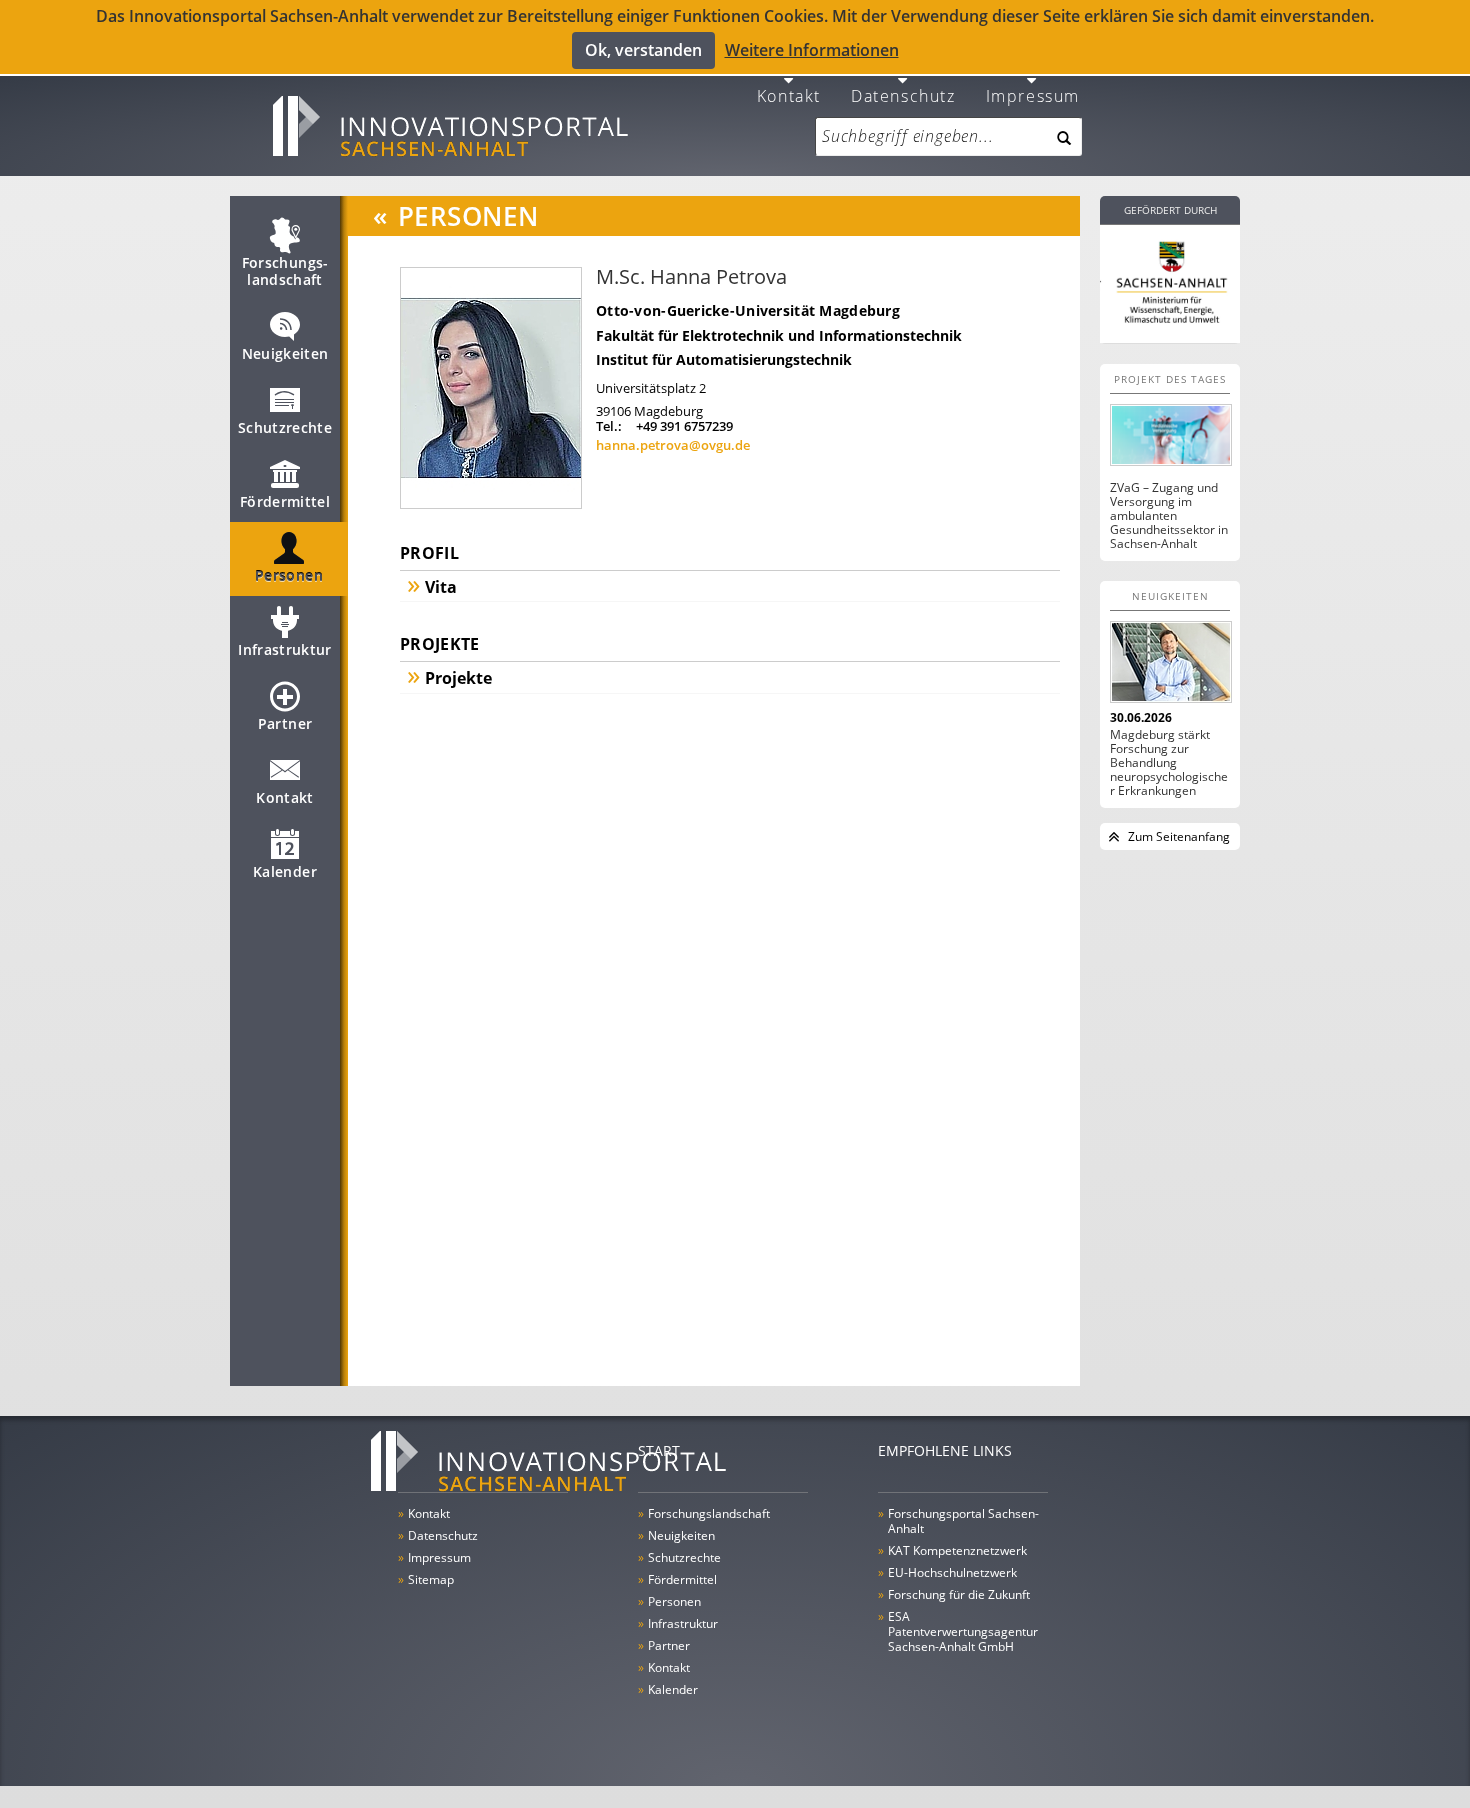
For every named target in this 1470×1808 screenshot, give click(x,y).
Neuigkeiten (285, 353)
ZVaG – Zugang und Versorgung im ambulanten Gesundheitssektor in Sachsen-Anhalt (1169, 516)
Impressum (1033, 94)
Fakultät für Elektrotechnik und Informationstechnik (779, 335)
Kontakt (789, 94)
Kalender (285, 871)
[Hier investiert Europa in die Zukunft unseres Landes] (1170, 280)
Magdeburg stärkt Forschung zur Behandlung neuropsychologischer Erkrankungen (1169, 763)
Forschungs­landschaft (285, 271)
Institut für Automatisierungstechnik (724, 359)
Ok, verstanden (643, 50)
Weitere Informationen (812, 50)
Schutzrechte (285, 427)
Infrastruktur (285, 649)
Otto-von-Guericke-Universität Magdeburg (748, 310)
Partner (285, 723)
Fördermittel (285, 501)
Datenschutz (903, 94)
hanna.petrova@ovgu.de (673, 445)
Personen (289, 575)
